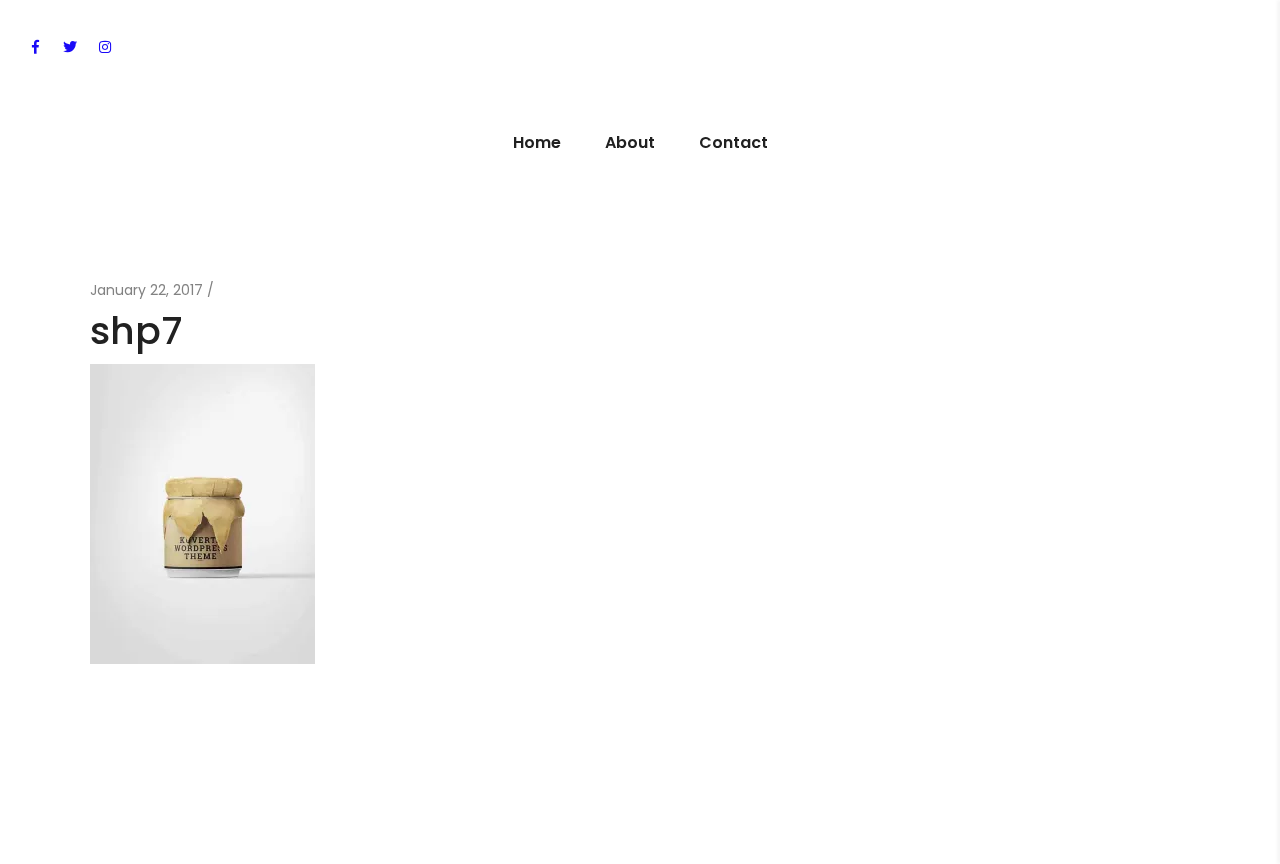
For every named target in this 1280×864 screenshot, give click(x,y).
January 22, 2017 (146, 290)
